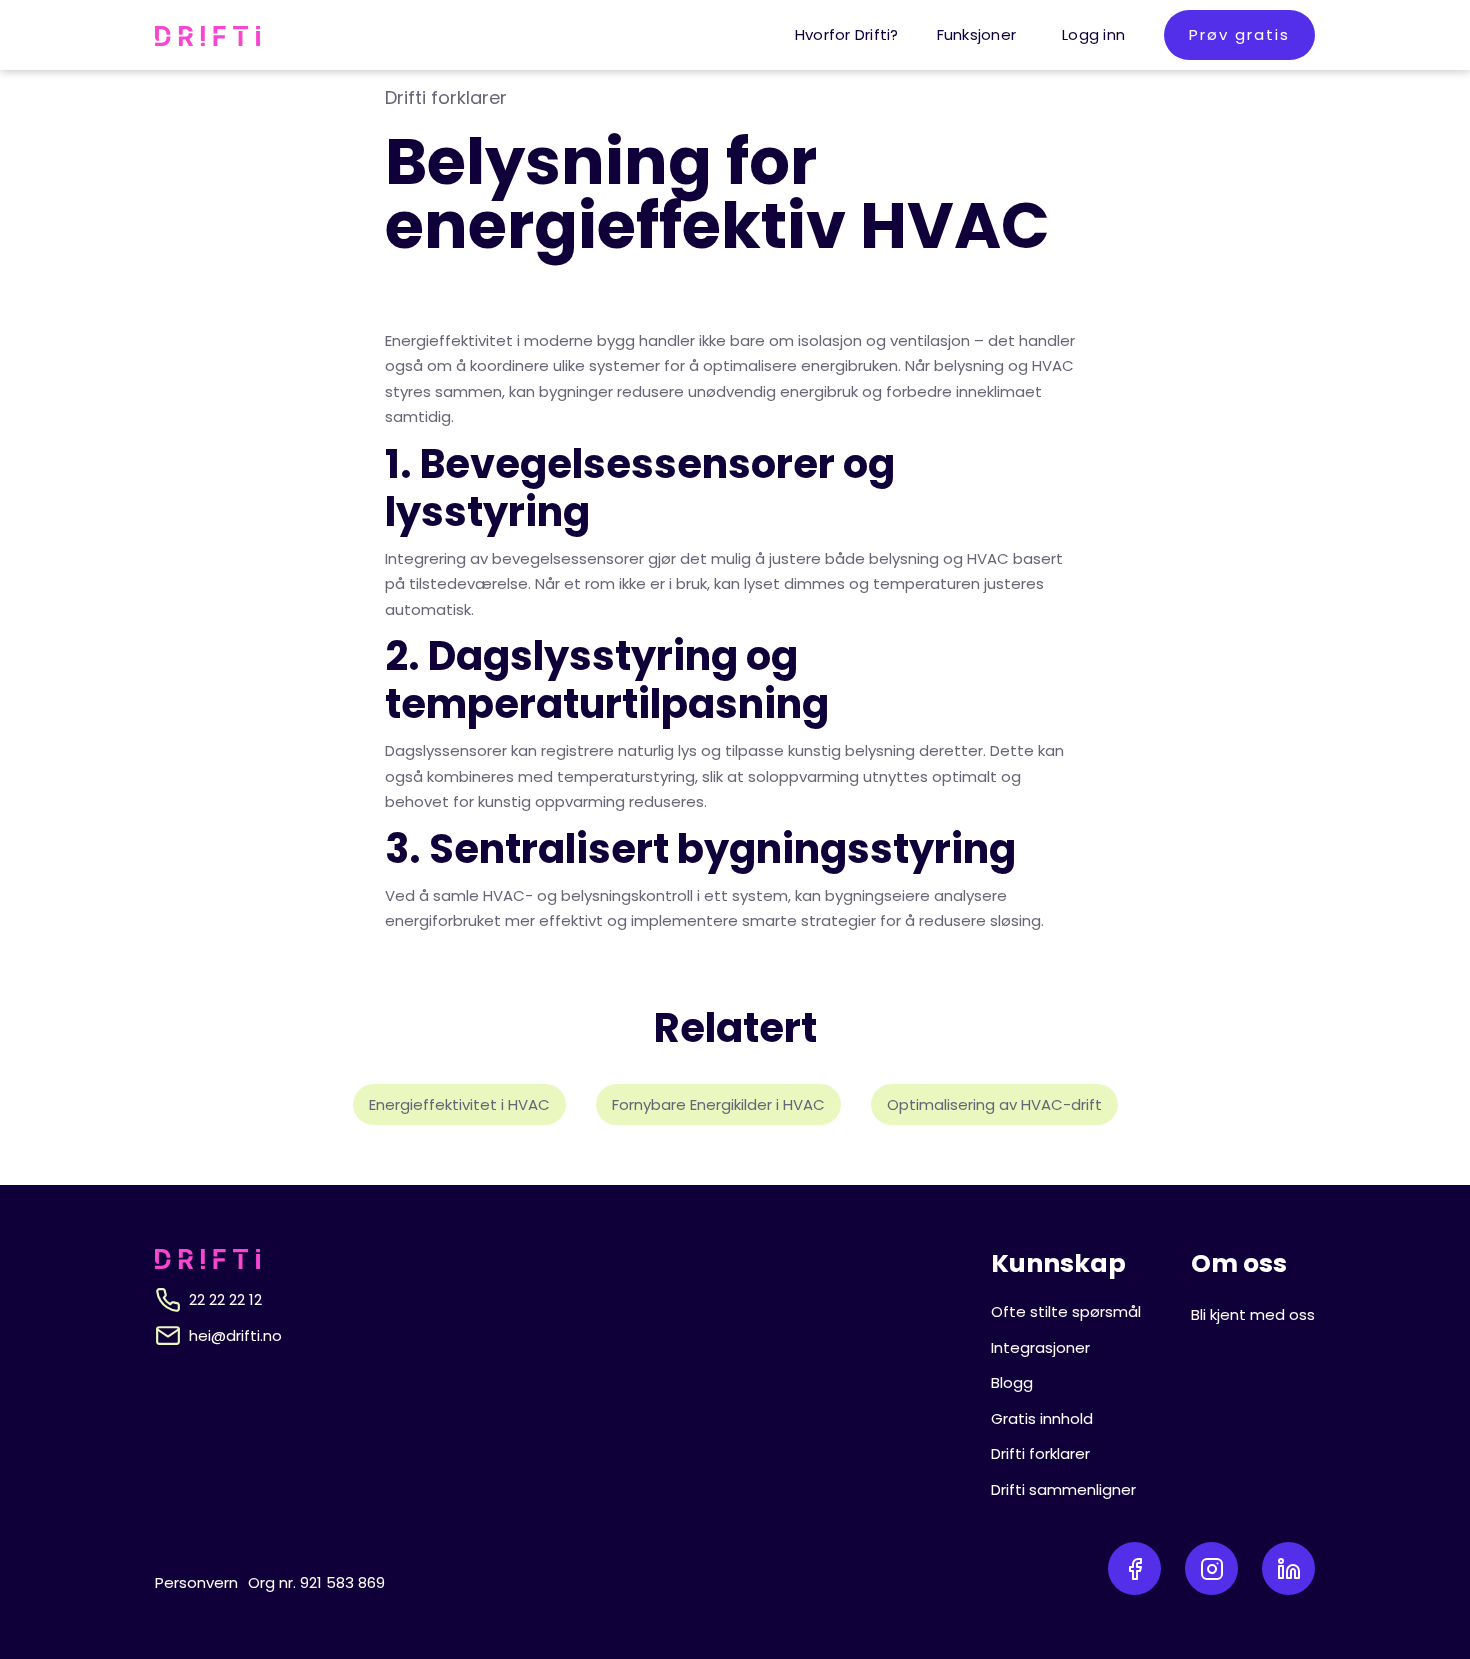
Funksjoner (977, 34)
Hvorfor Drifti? (847, 34)
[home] (207, 35)
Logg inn (1093, 34)
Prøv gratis (1239, 34)
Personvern (196, 1582)
